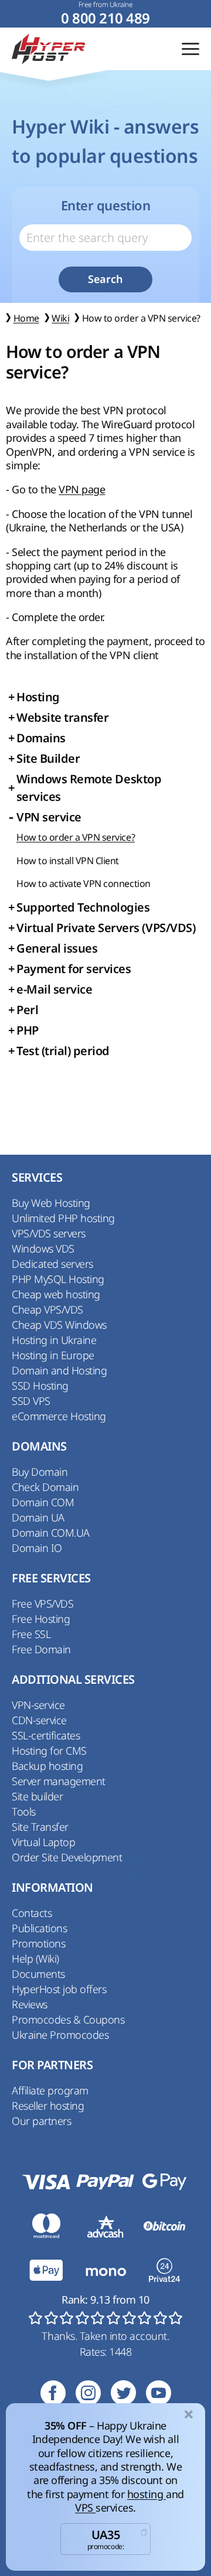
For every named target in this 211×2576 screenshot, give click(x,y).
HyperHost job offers (59, 1989)
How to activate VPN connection (84, 883)
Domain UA (38, 1517)
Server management (59, 1781)
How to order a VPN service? (76, 837)
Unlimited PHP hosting (63, 1218)
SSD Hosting (40, 1386)
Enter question (105, 206)
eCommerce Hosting (59, 1416)
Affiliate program (50, 2090)
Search (105, 279)
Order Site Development (67, 1857)
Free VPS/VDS (42, 1603)
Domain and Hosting (59, 1370)
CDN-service (39, 1720)
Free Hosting (41, 1619)
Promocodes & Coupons (68, 2019)
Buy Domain (40, 1472)
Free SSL (31, 1634)
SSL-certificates (46, 1735)
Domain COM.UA (51, 1533)
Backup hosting (47, 1766)
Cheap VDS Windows (59, 1325)
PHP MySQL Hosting (58, 1279)
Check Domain (45, 1487)
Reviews (30, 2004)
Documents (38, 1974)
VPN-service (38, 1705)
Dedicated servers (52, 1264)
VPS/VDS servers (49, 1233)
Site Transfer (40, 1827)
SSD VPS (31, 1401)
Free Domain (41, 1649)
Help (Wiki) (35, 1959)
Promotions (38, 1943)
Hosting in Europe (53, 1355)
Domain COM (43, 1502)
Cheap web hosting (56, 1294)
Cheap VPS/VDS (47, 1309)
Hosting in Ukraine (54, 1340)
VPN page (82, 489)
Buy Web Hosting (51, 1203)
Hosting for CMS (49, 1751)
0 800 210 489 (105, 18)
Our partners (41, 2121)
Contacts (32, 1913)
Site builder (37, 1796)
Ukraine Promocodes (60, 2035)
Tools (24, 1811)
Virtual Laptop (43, 1842)
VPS (85, 2507)
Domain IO (37, 1548)
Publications (39, 1928)
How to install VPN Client (68, 861)
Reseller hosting (48, 2106)
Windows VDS (43, 1248)
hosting (147, 2494)
